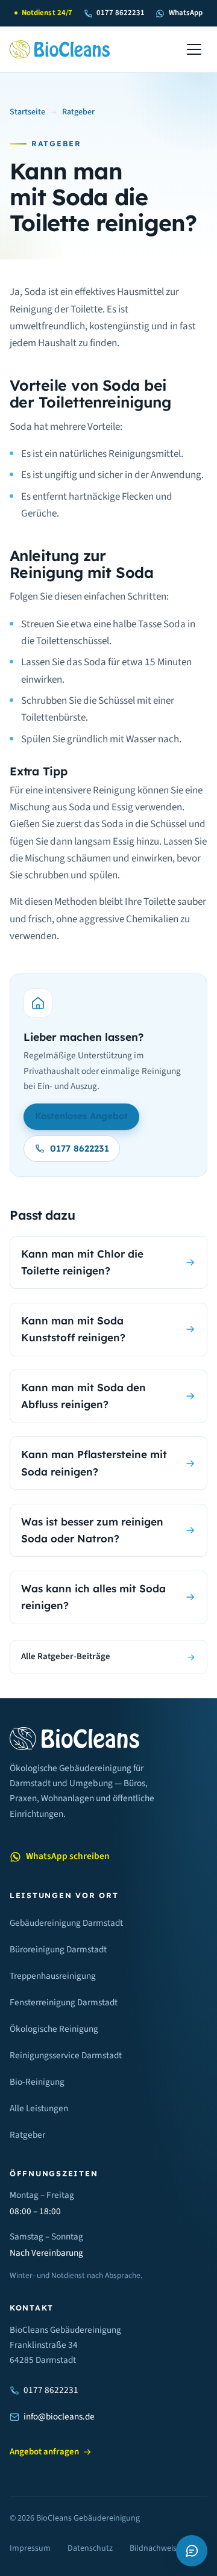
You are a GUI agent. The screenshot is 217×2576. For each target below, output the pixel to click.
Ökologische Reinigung (54, 2029)
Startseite (27, 112)
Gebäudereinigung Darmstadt (66, 1923)
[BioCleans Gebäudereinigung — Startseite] (60, 49)
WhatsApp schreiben (68, 1856)
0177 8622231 (121, 13)
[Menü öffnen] (194, 49)
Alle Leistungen (39, 2108)
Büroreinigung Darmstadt (58, 1949)
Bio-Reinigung (37, 2082)
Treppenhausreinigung (53, 1976)
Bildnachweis (153, 2548)
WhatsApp (185, 13)
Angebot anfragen (44, 2452)
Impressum (30, 2548)
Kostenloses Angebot (81, 1116)
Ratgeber (78, 112)
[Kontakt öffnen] (192, 2551)
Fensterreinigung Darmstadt (64, 2002)
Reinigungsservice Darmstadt (66, 2055)
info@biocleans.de (59, 2416)
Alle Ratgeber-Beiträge (66, 1656)
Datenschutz (90, 2548)
